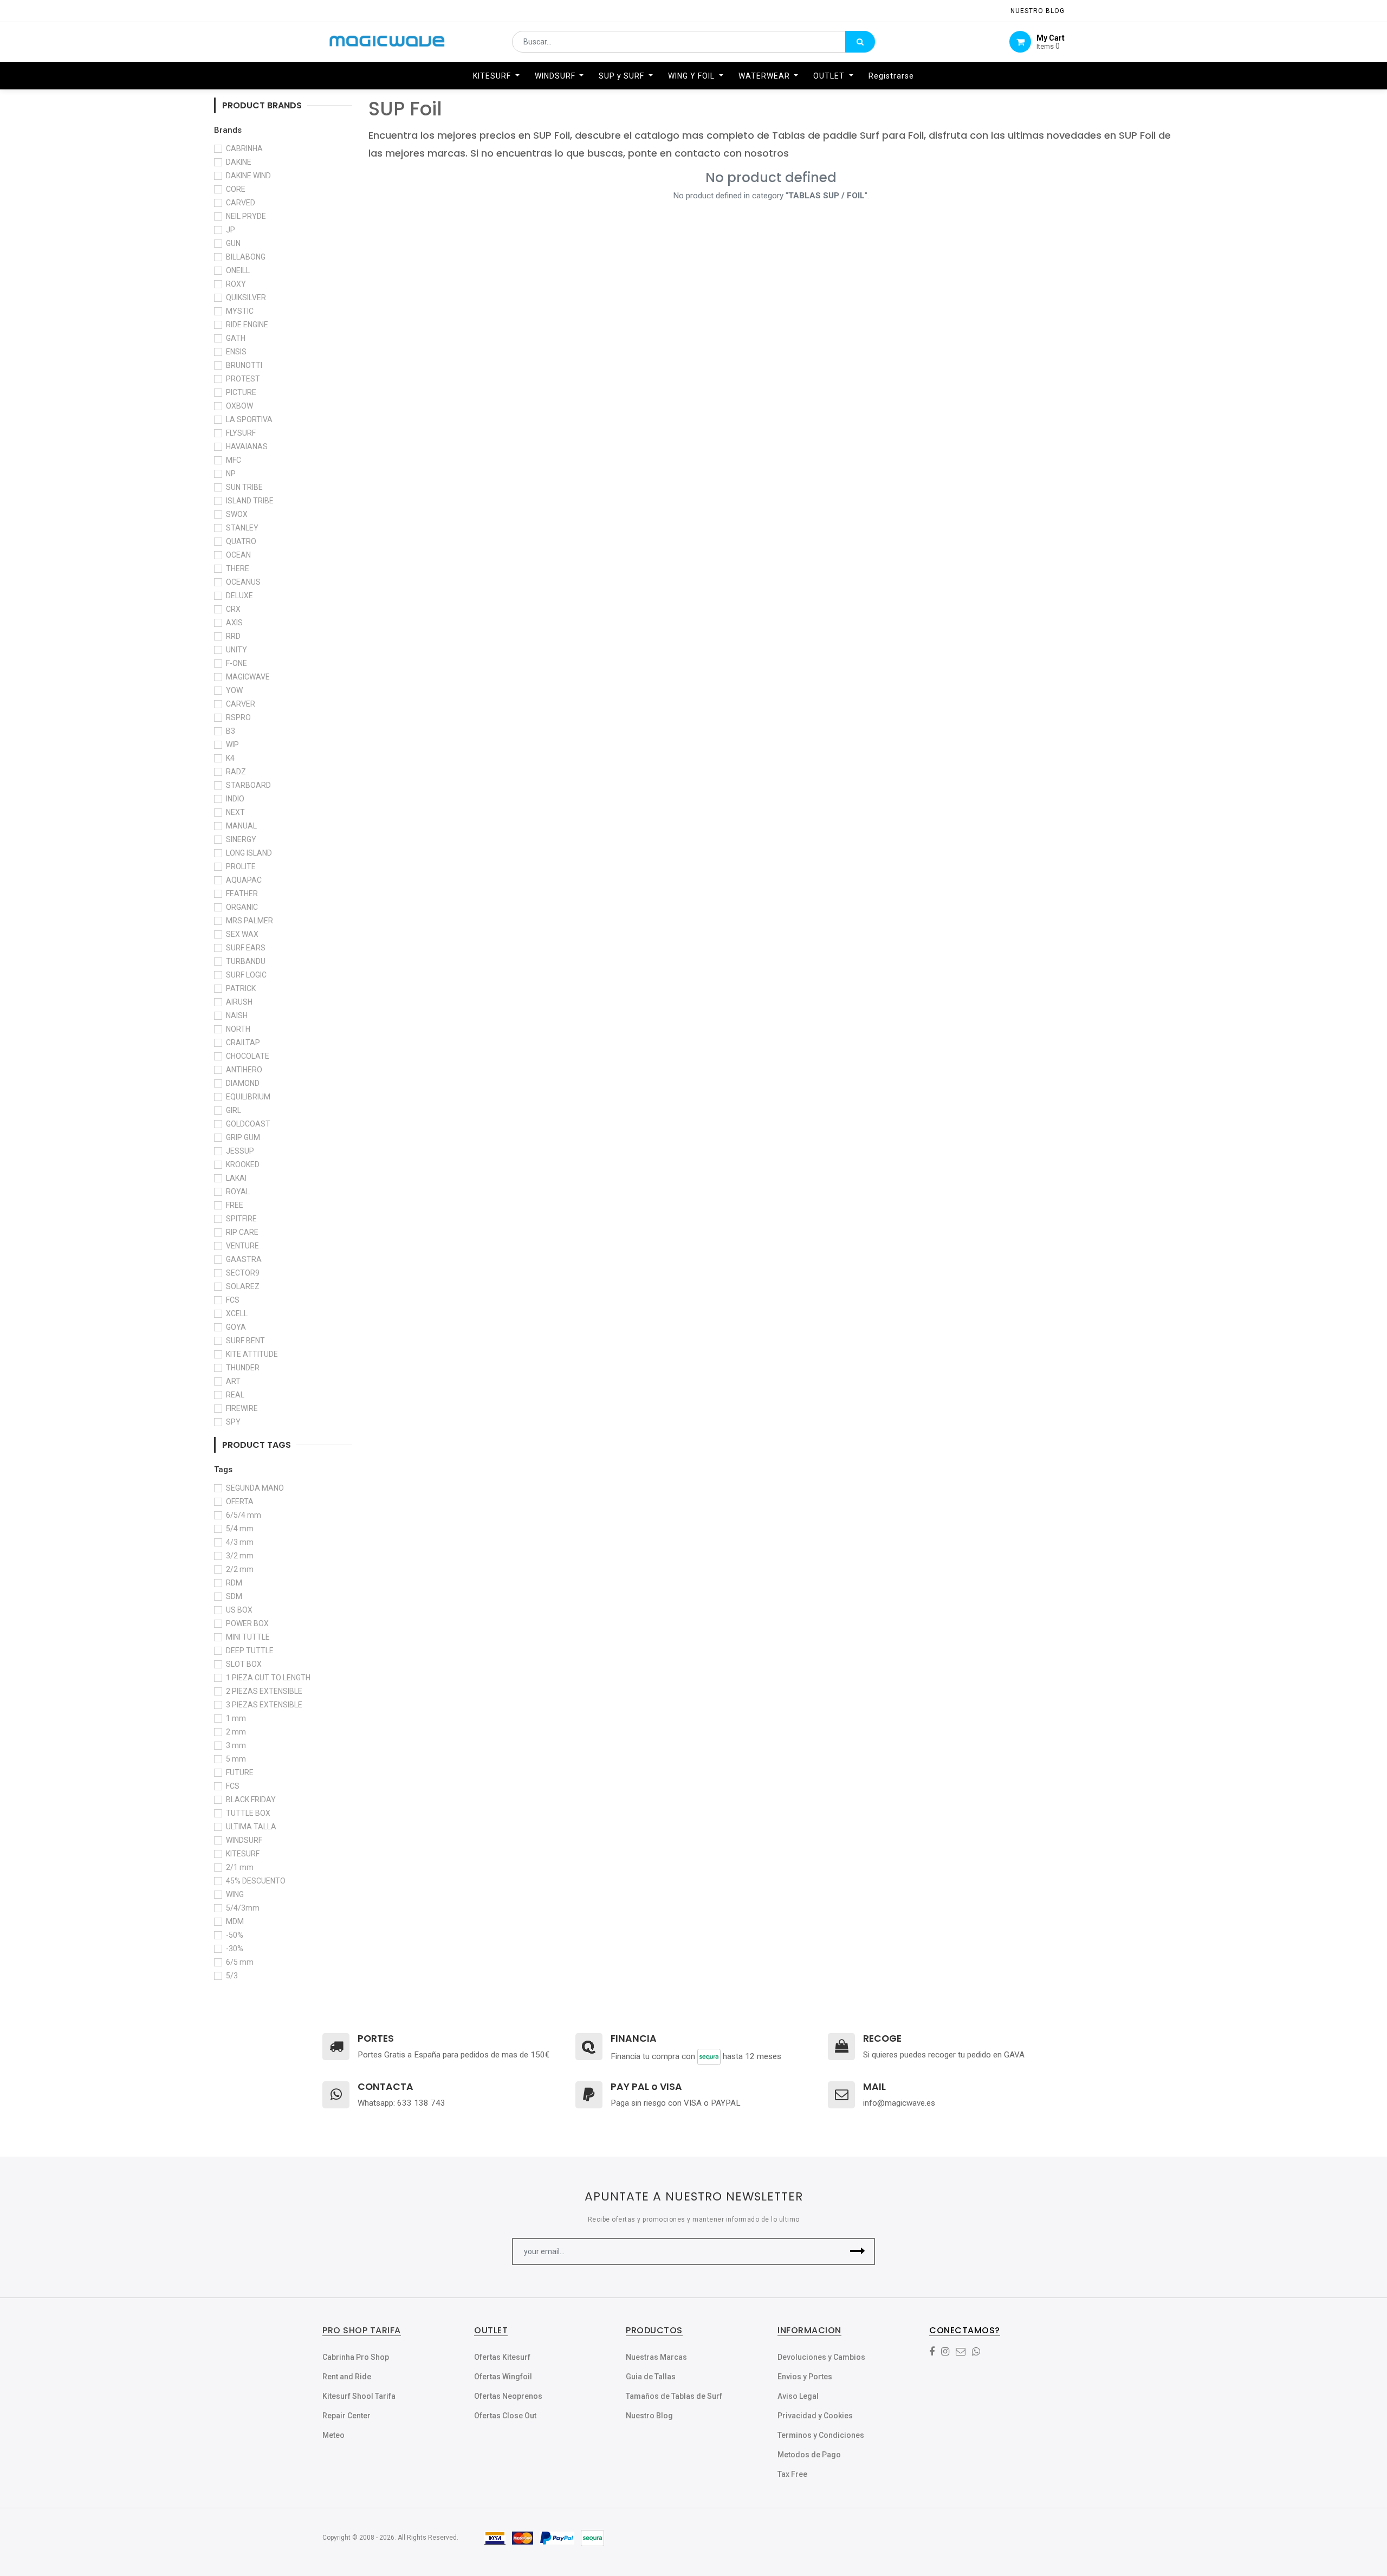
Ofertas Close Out (505, 2416)
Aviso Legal (798, 2396)
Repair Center (346, 2416)
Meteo (333, 2435)
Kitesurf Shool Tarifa (359, 2396)
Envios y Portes (805, 2377)
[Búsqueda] (860, 42)
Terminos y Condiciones (821, 2435)
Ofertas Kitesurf (502, 2357)
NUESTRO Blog (1038, 11)
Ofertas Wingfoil (503, 2377)
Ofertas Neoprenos (508, 2396)
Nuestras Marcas (656, 2357)
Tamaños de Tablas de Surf (674, 2396)
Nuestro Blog (649, 2416)
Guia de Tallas (651, 2377)
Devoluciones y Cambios (821, 2357)
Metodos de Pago (809, 2455)
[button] (857, 2251)
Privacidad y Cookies (815, 2416)
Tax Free (792, 2474)
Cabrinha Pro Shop (356, 2357)
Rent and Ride (347, 2377)
